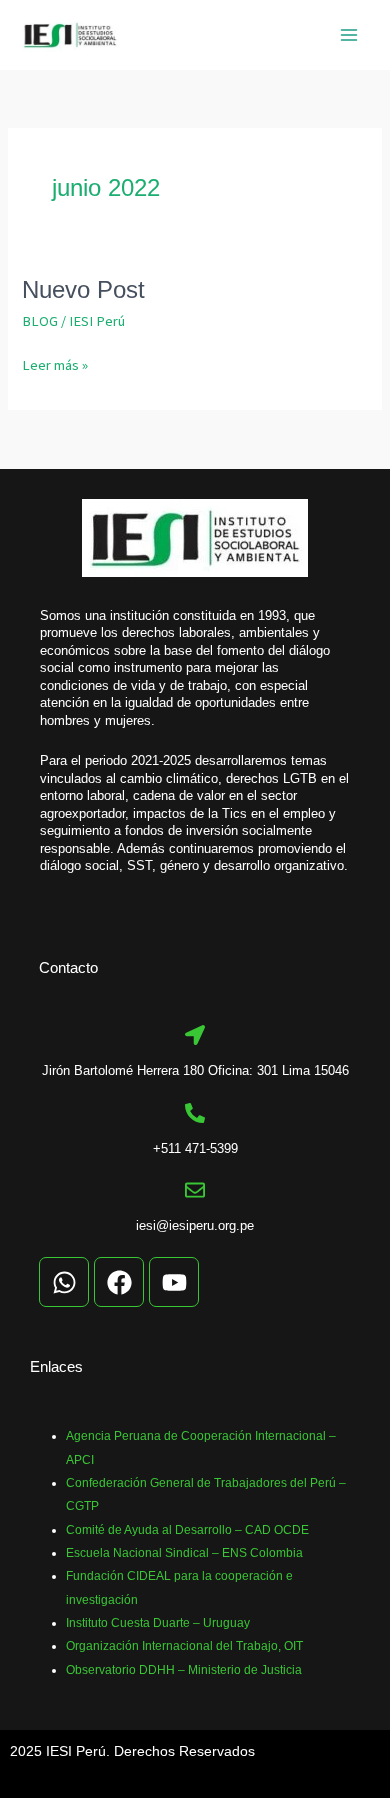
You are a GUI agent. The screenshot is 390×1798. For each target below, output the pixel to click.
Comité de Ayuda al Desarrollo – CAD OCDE (187, 1530)
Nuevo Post (83, 290)
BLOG (40, 321)
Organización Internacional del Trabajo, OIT (184, 1646)
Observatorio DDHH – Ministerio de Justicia (184, 1670)
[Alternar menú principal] (349, 35)
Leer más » (55, 365)
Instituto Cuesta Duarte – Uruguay (158, 1623)
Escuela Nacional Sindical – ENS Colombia (184, 1553)
